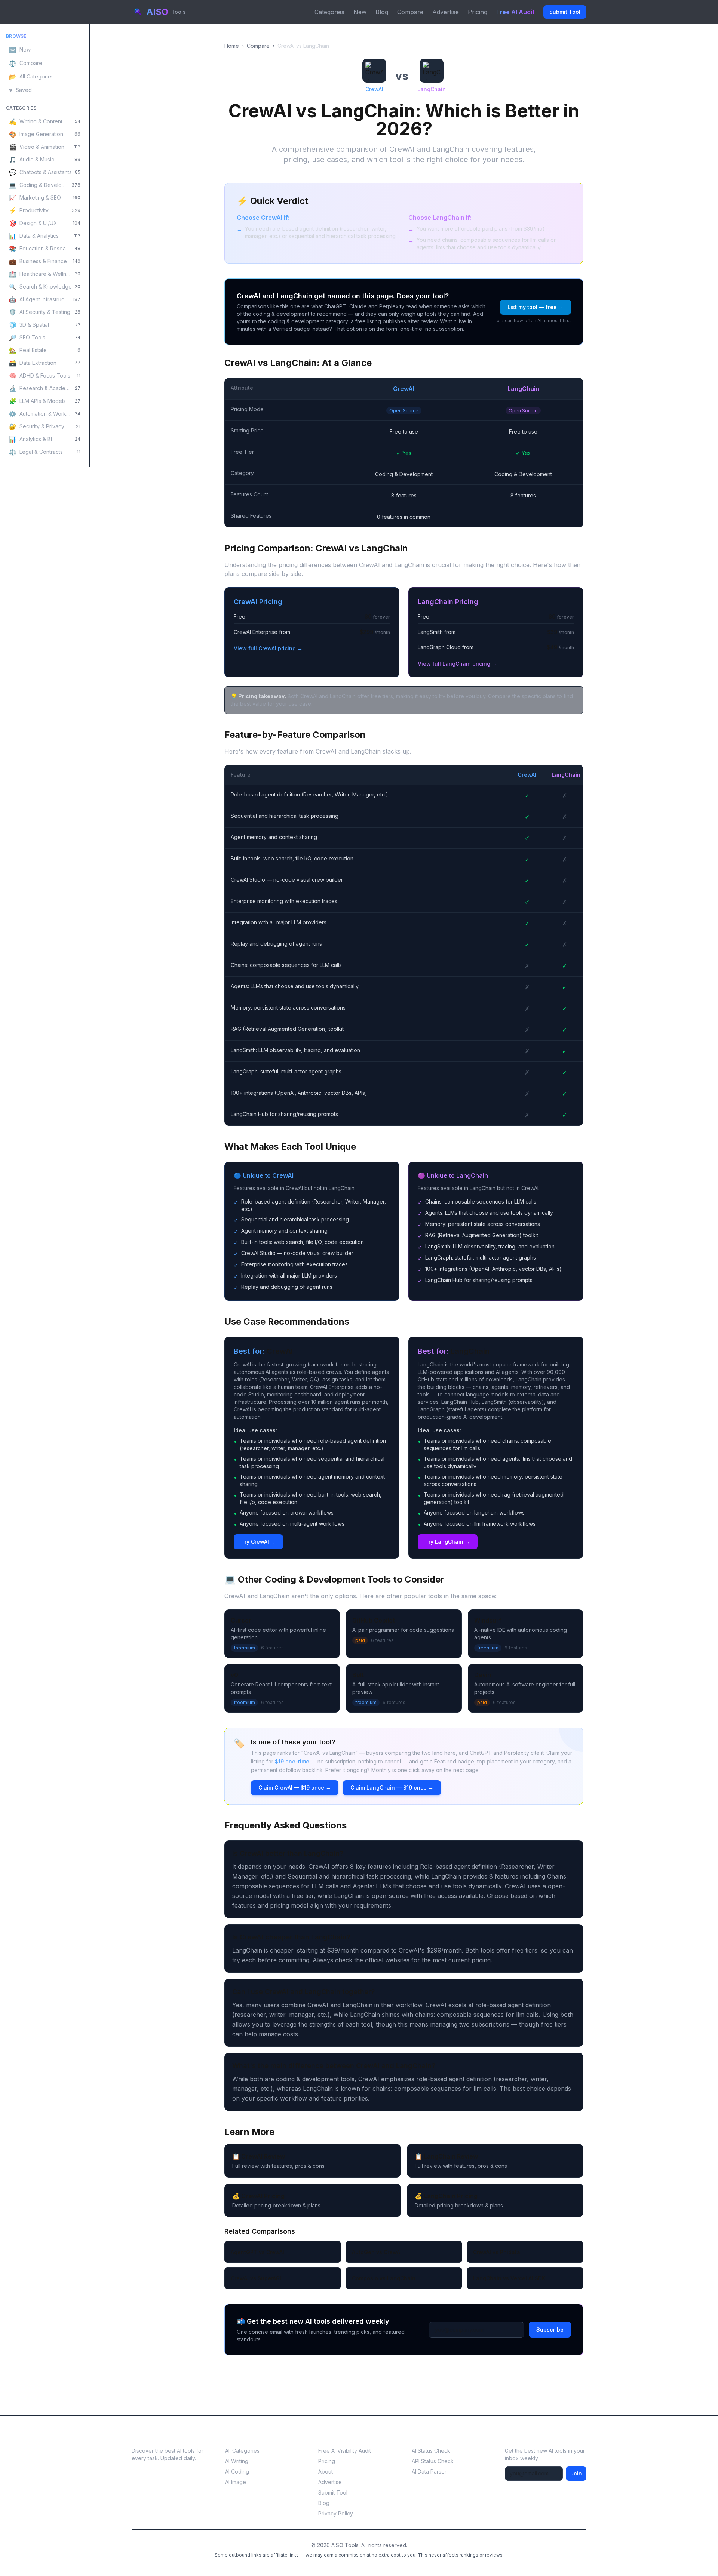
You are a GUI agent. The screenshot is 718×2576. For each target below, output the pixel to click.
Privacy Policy (336, 2513)
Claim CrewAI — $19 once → (295, 1788)
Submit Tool (565, 12)
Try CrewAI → (258, 1542)
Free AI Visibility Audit (345, 2451)
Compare (410, 12)
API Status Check (433, 2461)
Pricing (478, 12)
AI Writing (237, 2461)
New (360, 12)
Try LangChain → (448, 1542)
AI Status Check (431, 2451)
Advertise (446, 12)
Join (576, 2473)
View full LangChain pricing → (457, 664)
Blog (382, 12)
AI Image (236, 2482)
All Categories (242, 2451)
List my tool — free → (536, 307)
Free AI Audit (515, 12)
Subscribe (550, 2330)
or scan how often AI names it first (534, 321)
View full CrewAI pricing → (268, 648)
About (326, 2472)
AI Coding (237, 2472)
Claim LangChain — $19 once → (392, 1788)
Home (232, 46)
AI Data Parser (429, 2472)
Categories (329, 12)
